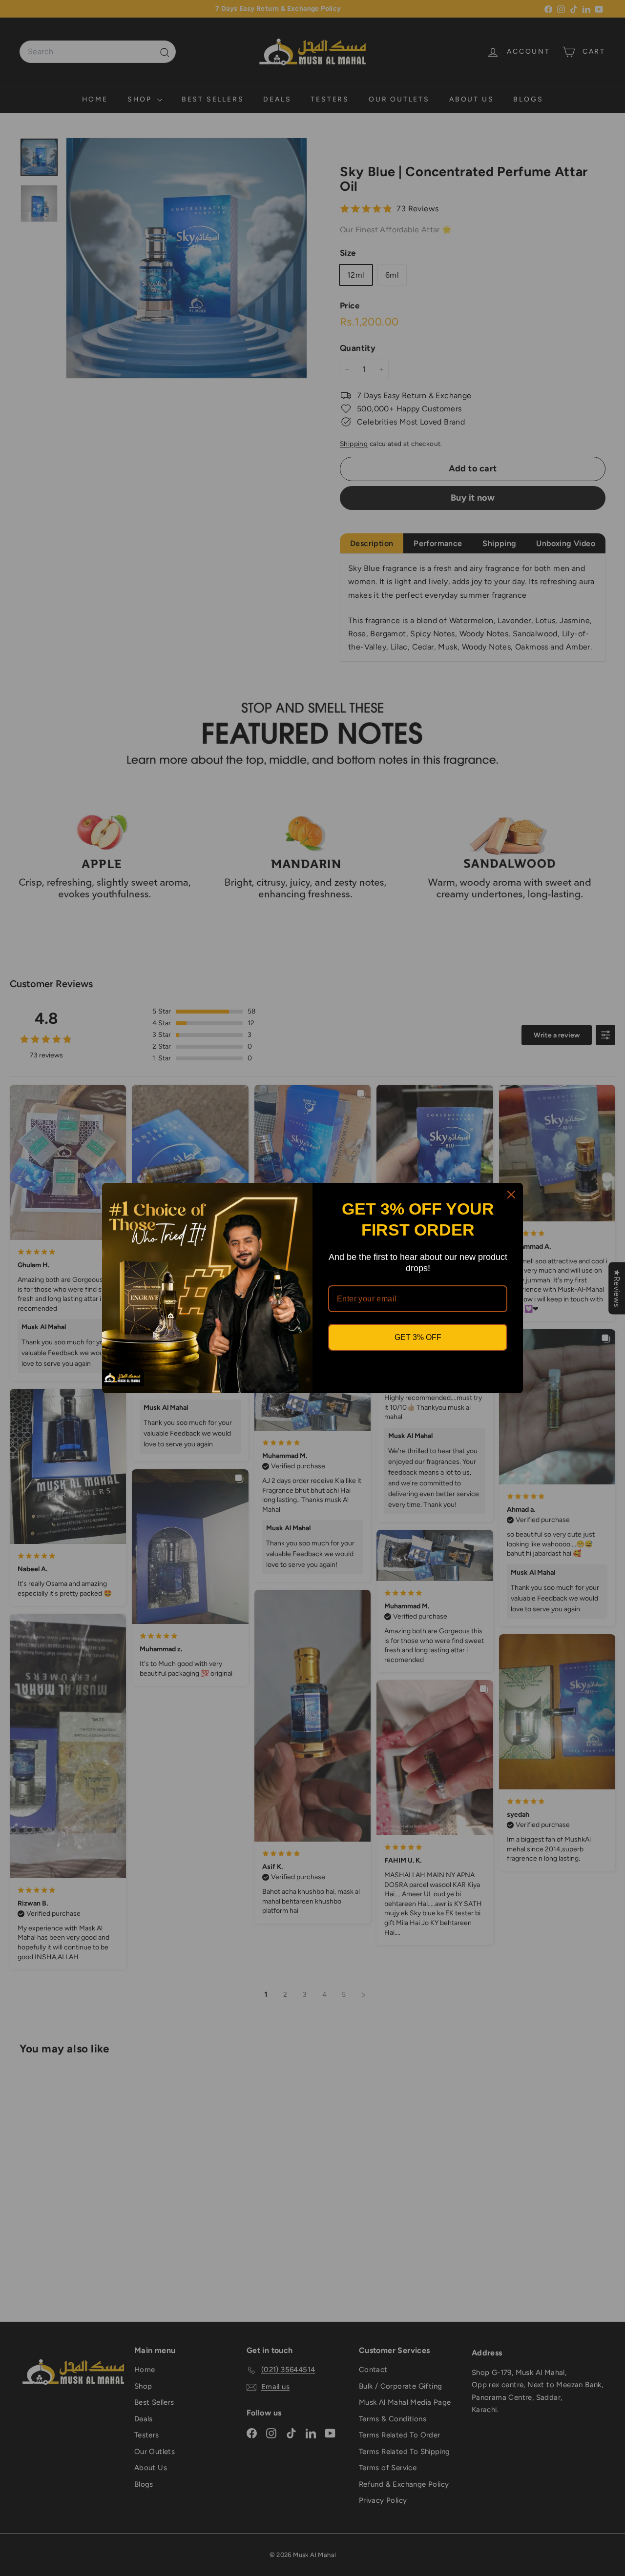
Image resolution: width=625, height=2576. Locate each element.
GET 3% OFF (418, 1337)
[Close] (511, 1195)
